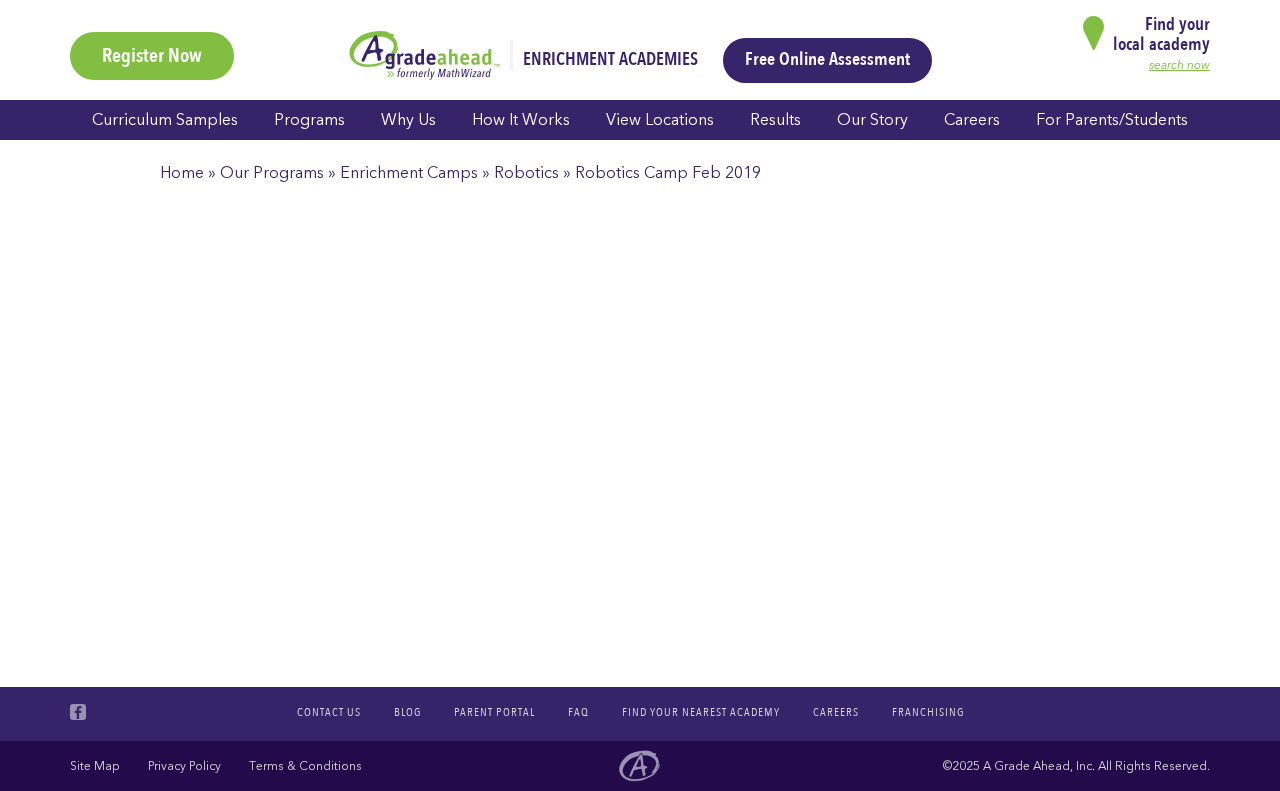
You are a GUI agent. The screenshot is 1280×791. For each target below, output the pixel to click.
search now (1179, 65)
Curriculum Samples (165, 120)
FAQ (578, 712)
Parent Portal (494, 712)
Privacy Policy (184, 766)
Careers (972, 120)
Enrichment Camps (409, 173)
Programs (309, 120)
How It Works (521, 120)
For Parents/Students (1112, 120)
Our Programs (272, 173)
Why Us (408, 120)
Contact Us (329, 712)
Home (182, 173)
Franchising (928, 712)
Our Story (872, 120)
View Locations (660, 120)
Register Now (152, 55)
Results (775, 120)
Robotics (526, 173)
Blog (407, 712)
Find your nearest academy (701, 712)
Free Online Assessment (827, 59)
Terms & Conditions (305, 766)
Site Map (95, 766)
